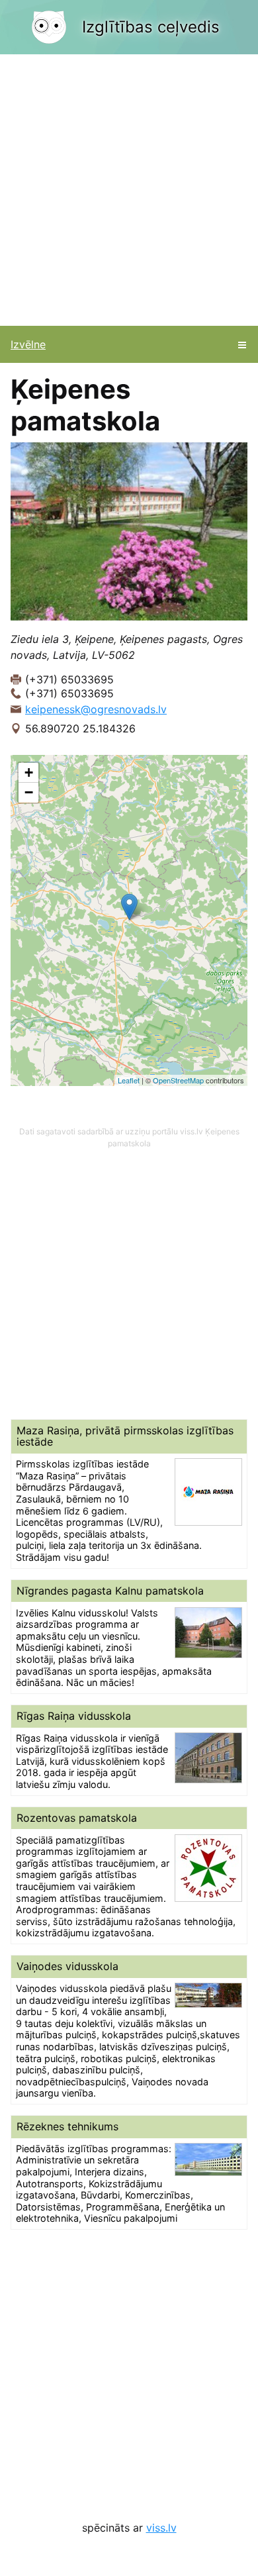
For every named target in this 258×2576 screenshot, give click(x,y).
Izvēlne (28, 344)
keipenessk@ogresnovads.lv (96, 709)
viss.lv (161, 2528)
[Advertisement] (129, 190)
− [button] (29, 792)
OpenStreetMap (178, 1080)
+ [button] (29, 772)
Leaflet (129, 1080)
